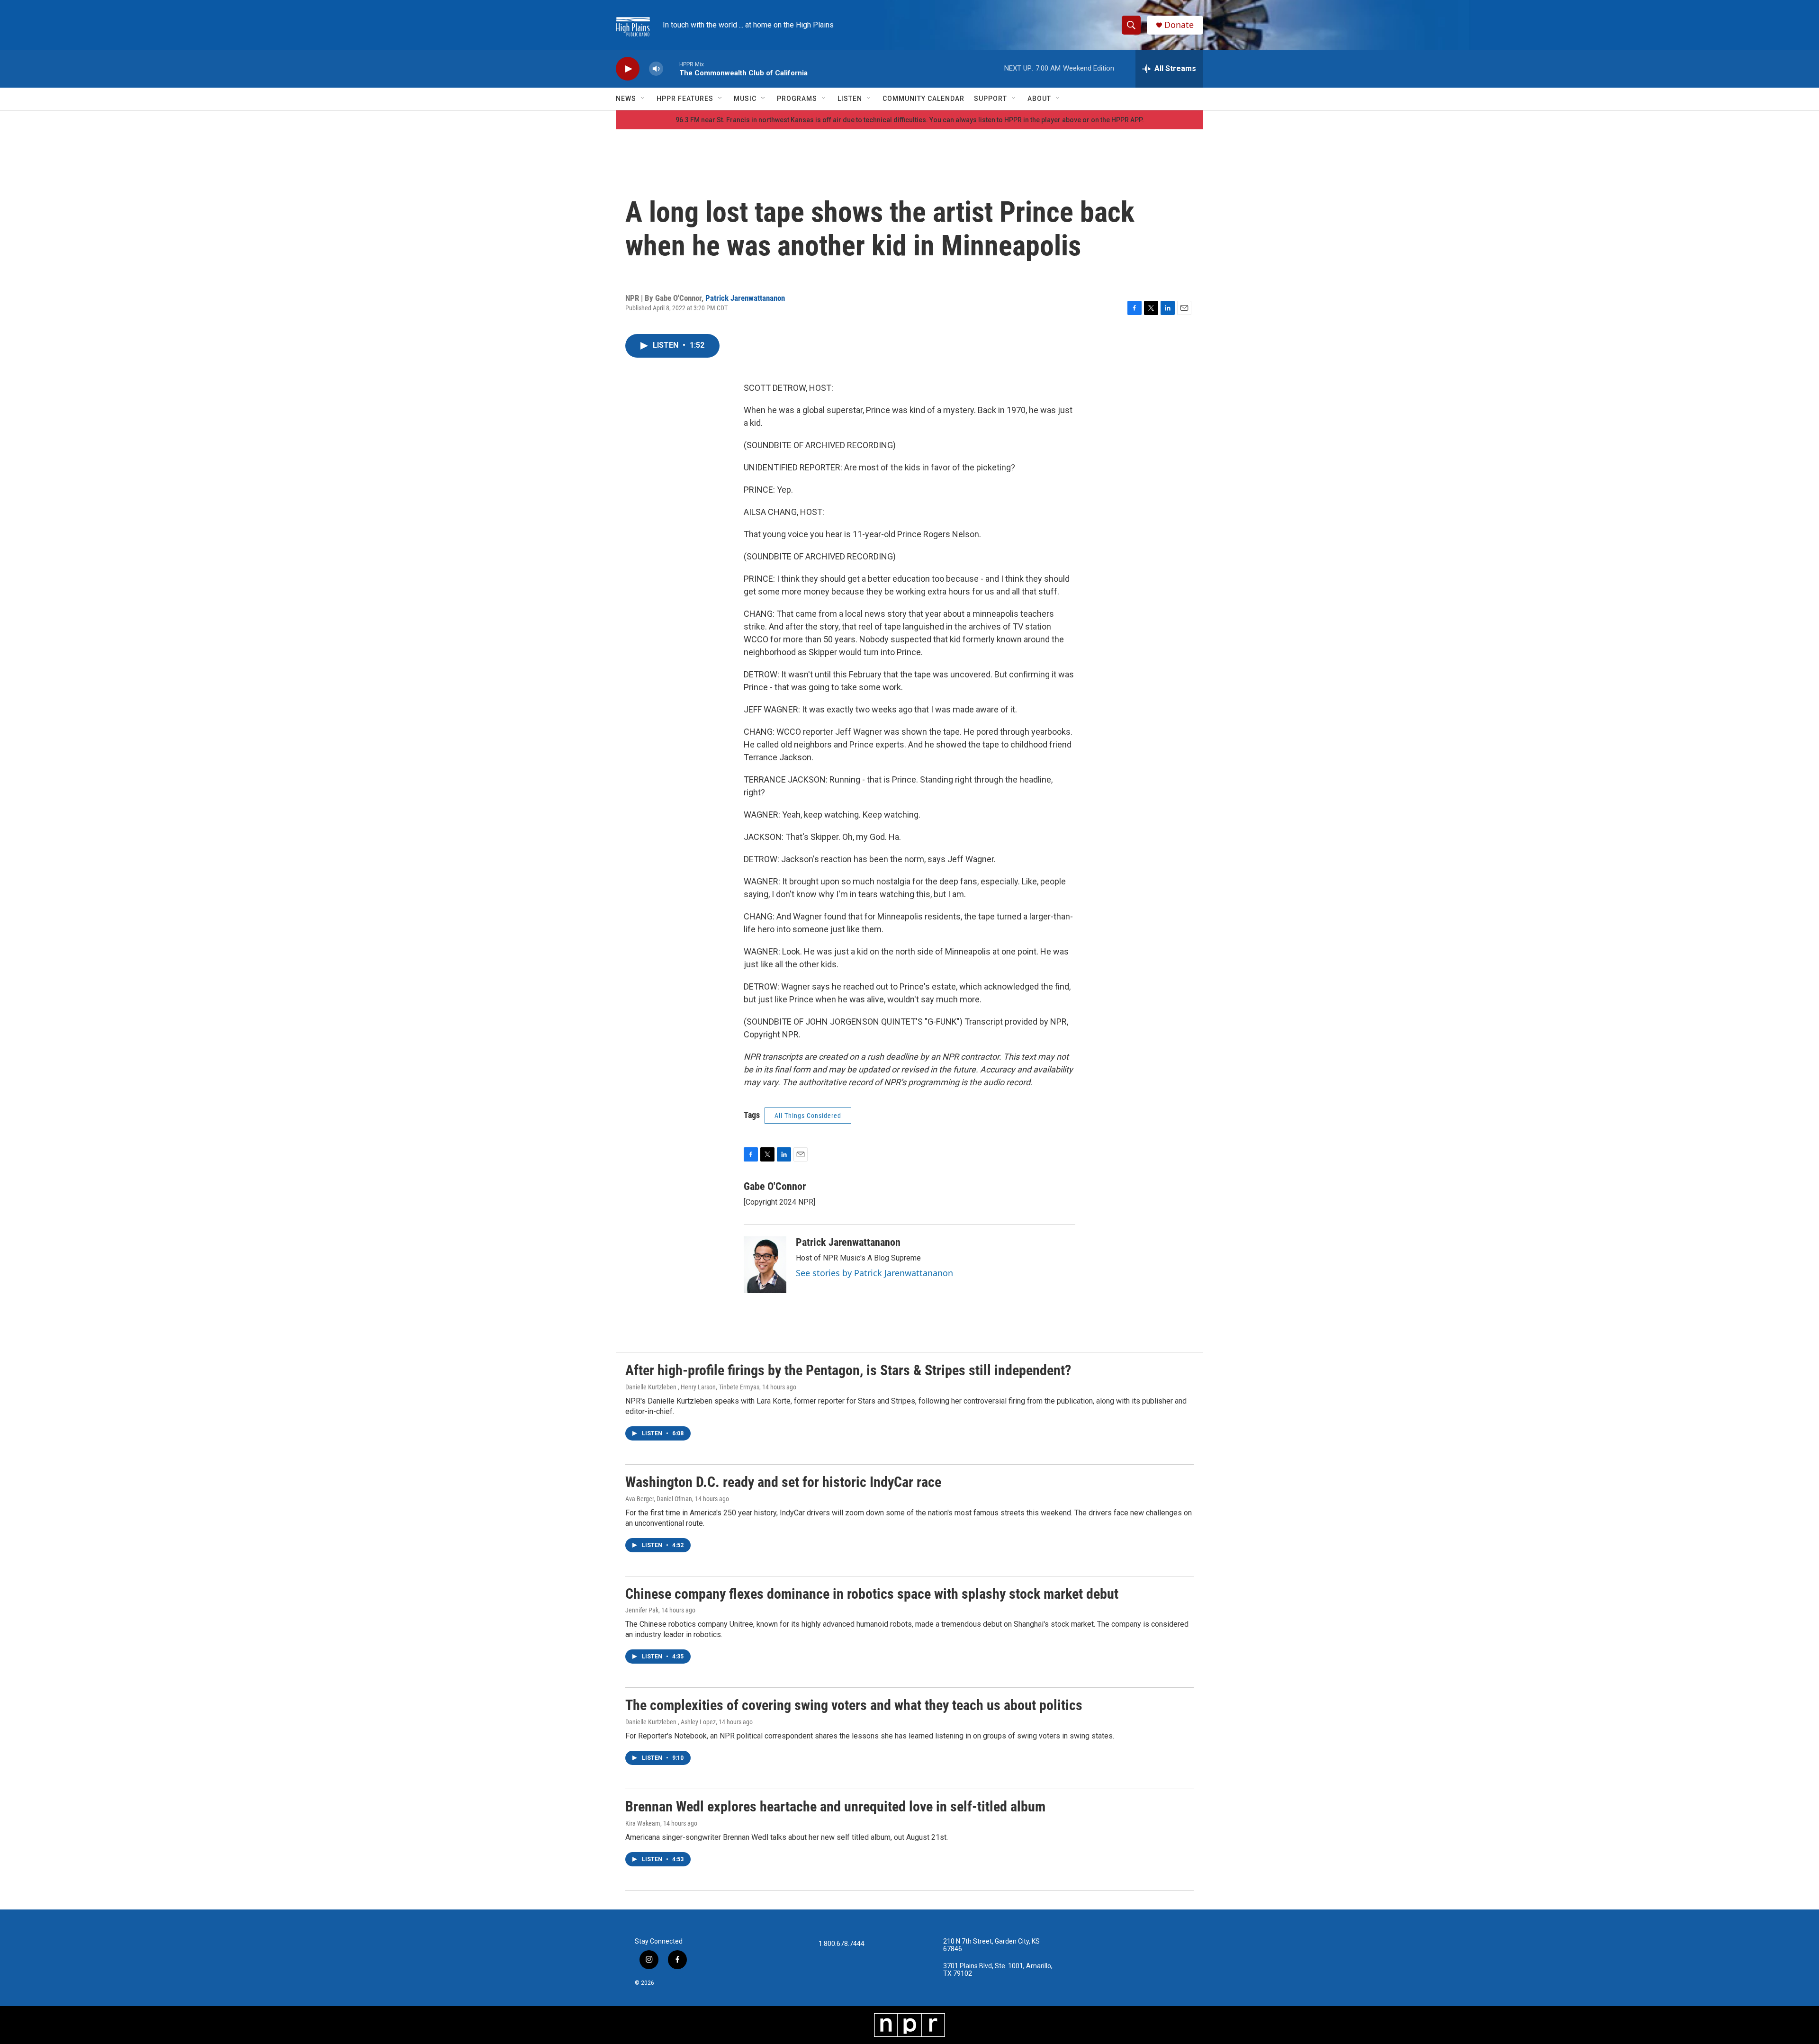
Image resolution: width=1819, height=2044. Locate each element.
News (626, 99)
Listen (850, 99)
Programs (797, 99)
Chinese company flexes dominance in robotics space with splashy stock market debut (872, 1594)
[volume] (656, 69)
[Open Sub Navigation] (643, 99)
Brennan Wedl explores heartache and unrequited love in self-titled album (835, 1806)
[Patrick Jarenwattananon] (765, 1265)
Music (745, 99)
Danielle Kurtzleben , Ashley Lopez (671, 1722)
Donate (1179, 25)
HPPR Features (685, 99)
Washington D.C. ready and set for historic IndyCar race (783, 1482)
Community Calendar (923, 99)
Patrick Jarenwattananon (745, 298)
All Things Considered (808, 1116)
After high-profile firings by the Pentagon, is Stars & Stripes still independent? (848, 1370)
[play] (628, 69)
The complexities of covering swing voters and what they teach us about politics (854, 1705)
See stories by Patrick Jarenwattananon (874, 1273)
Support (991, 99)
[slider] (671, 68)
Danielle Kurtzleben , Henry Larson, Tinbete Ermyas (692, 1387)
